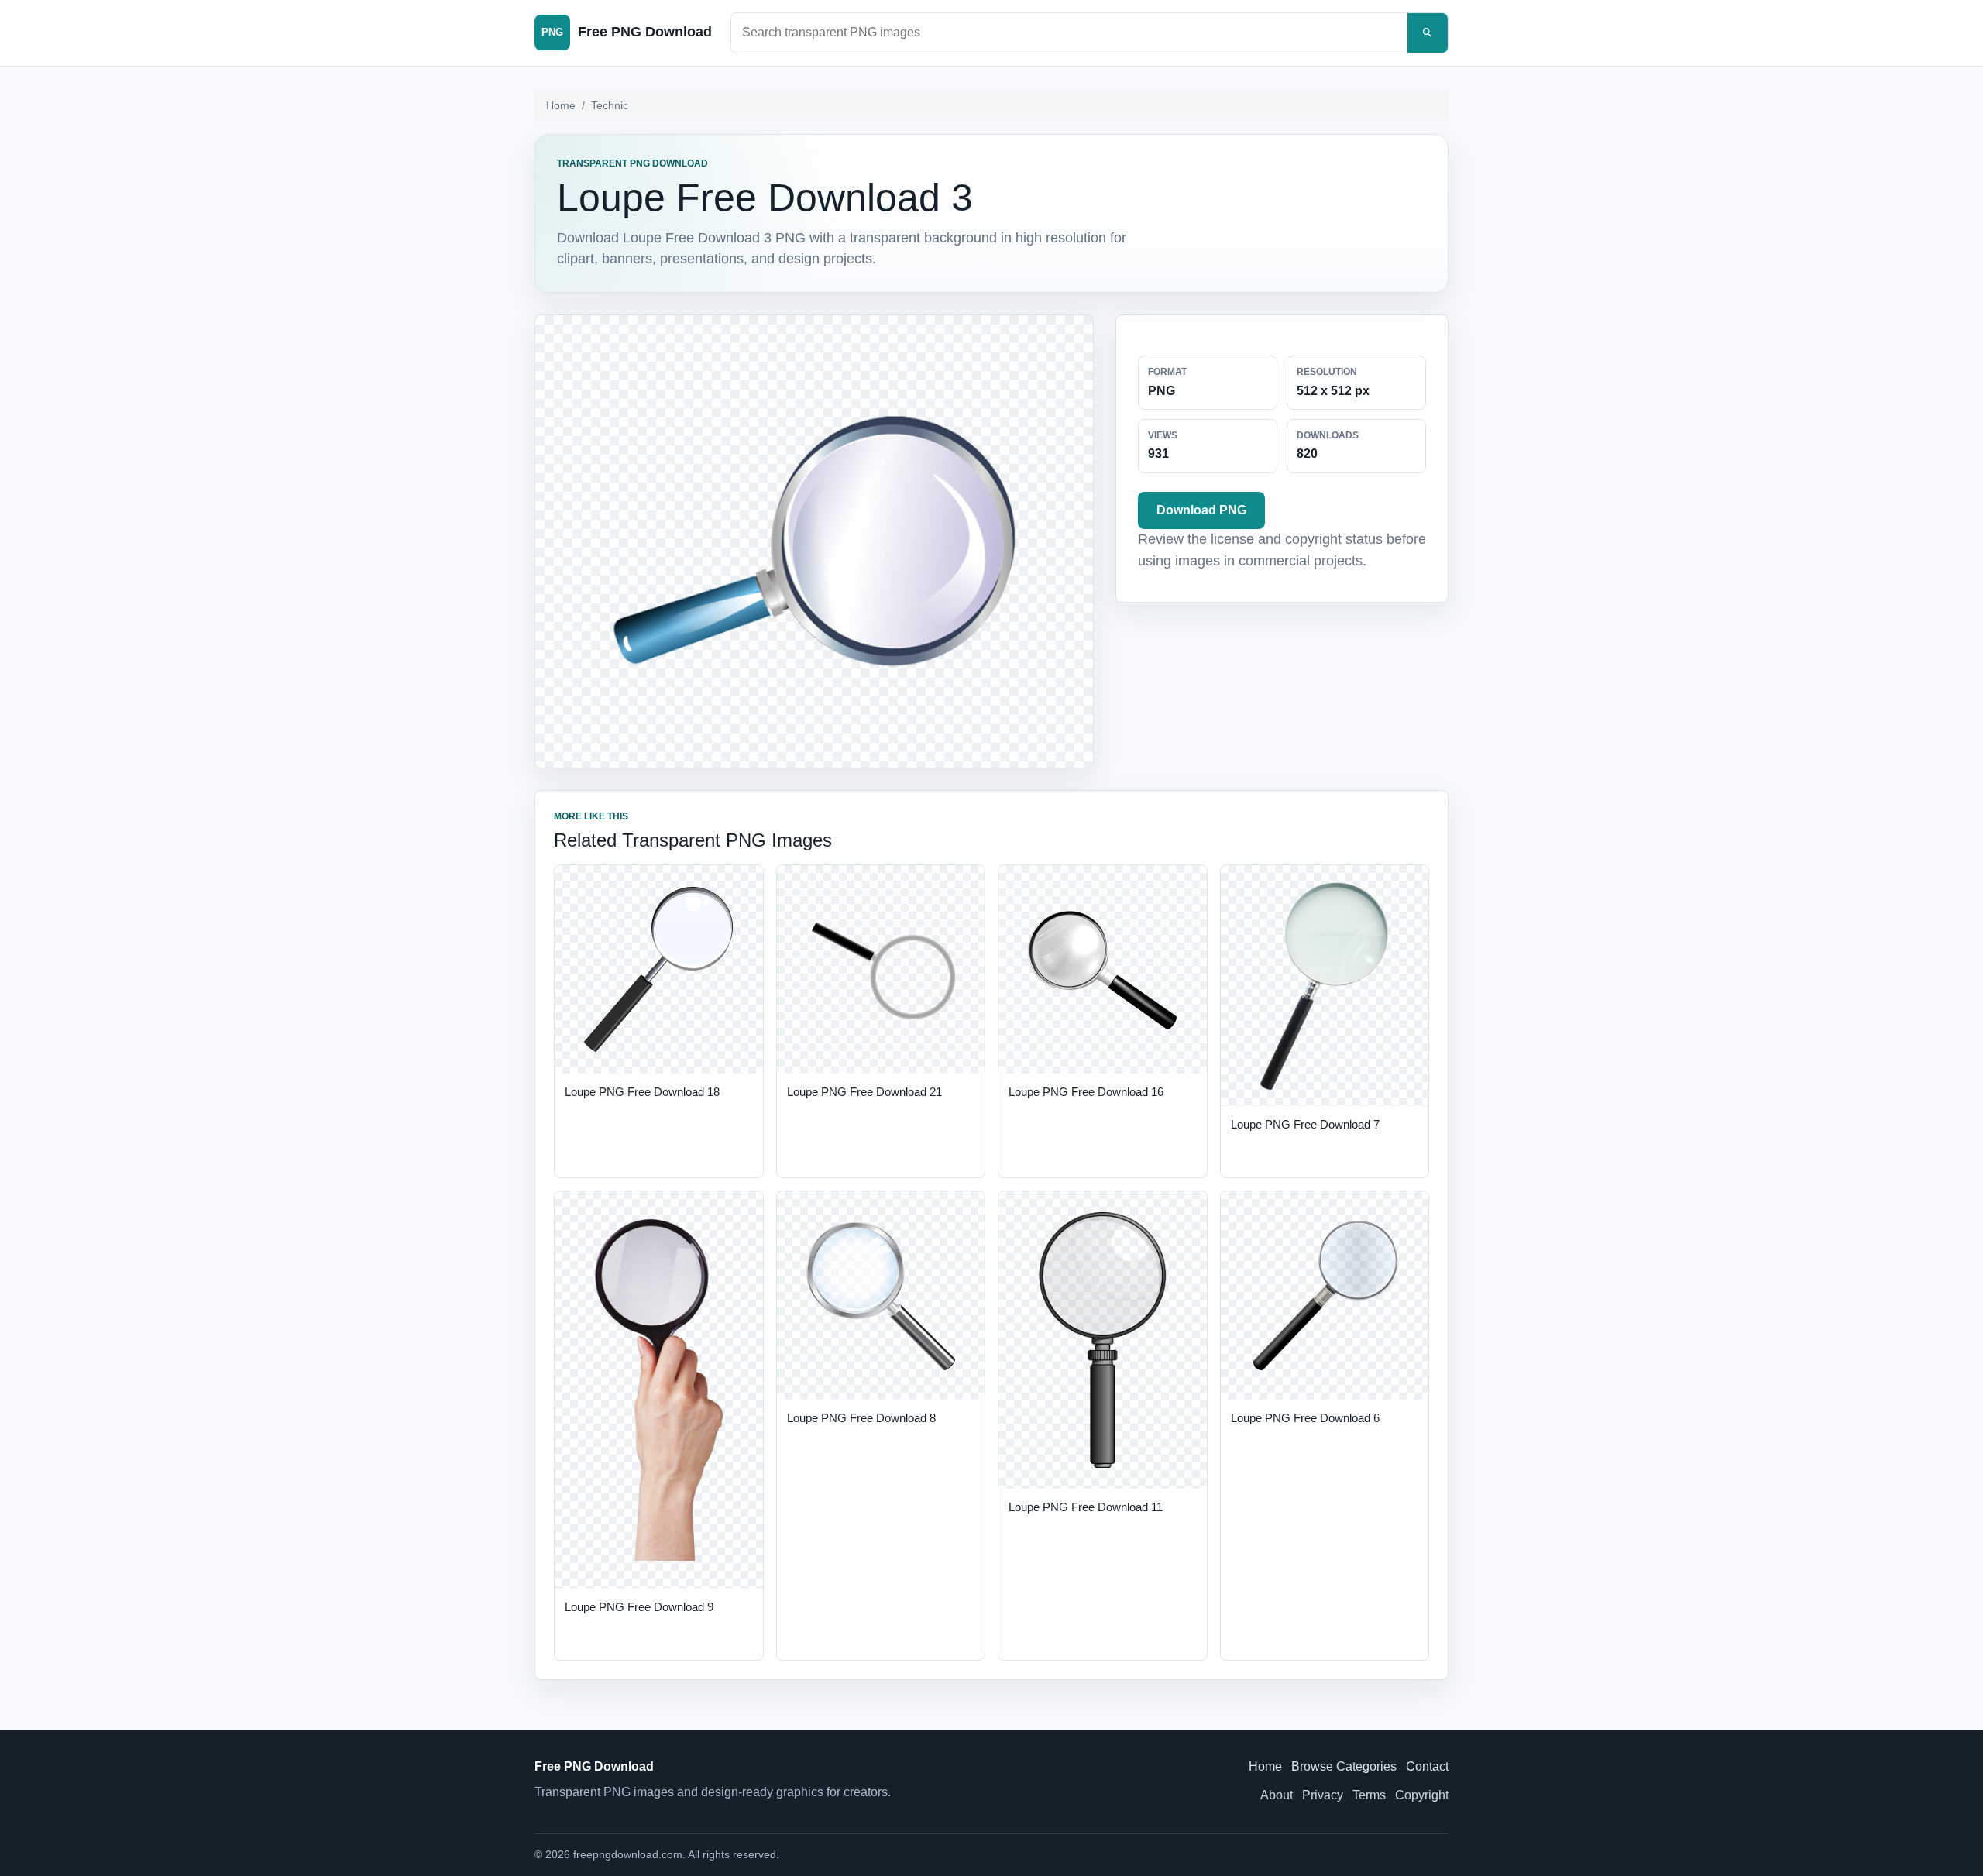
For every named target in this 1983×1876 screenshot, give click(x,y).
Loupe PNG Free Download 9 (639, 1607)
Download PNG (1201, 510)
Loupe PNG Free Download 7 (1305, 1124)
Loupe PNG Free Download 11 (1086, 1507)
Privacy (1323, 1795)
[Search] (1428, 33)
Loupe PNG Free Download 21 (864, 1092)
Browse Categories (1344, 1766)
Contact (1427, 1766)
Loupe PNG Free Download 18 (642, 1092)
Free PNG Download (594, 1766)
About (1277, 1795)
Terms (1369, 1795)
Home (561, 105)
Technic (610, 105)
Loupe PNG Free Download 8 (861, 1418)
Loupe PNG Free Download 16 (1086, 1092)
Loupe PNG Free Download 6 (1305, 1418)
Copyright (1422, 1795)
